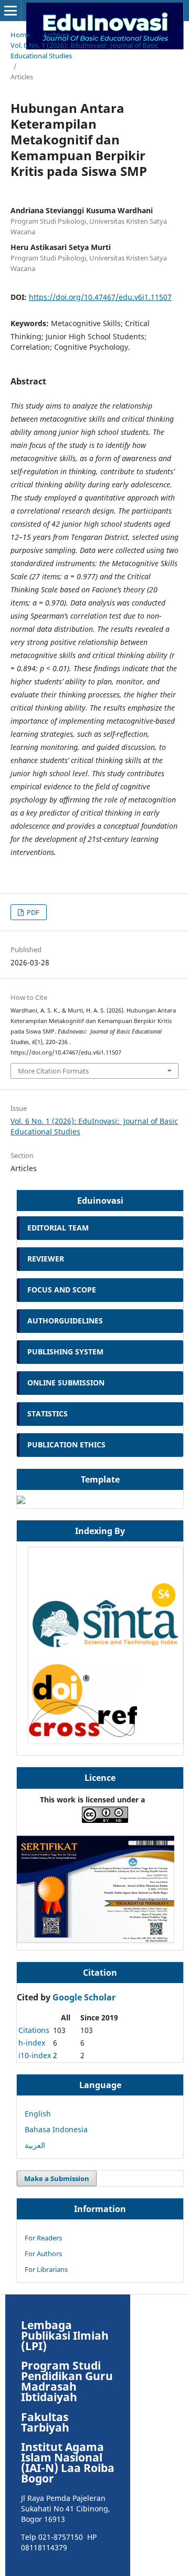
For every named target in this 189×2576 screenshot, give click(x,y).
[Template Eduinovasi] (21, 1501)
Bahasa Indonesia (56, 2129)
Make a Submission (57, 2178)
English (38, 2114)
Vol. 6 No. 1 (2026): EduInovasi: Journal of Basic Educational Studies (84, 50)
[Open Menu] (10, 11)
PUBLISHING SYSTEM (65, 1352)
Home (20, 35)
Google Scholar (84, 1997)
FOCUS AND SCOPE (63, 1290)
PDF (32, 912)
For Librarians (46, 2269)
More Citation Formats (53, 1071)
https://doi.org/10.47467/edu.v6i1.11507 (100, 297)
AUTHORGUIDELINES (66, 1321)
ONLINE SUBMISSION (66, 1383)
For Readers (43, 2238)
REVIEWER (46, 1259)
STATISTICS (48, 1414)
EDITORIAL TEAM (58, 1228)
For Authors (43, 2254)
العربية (35, 2145)
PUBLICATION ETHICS (66, 1445)
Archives (56, 35)
